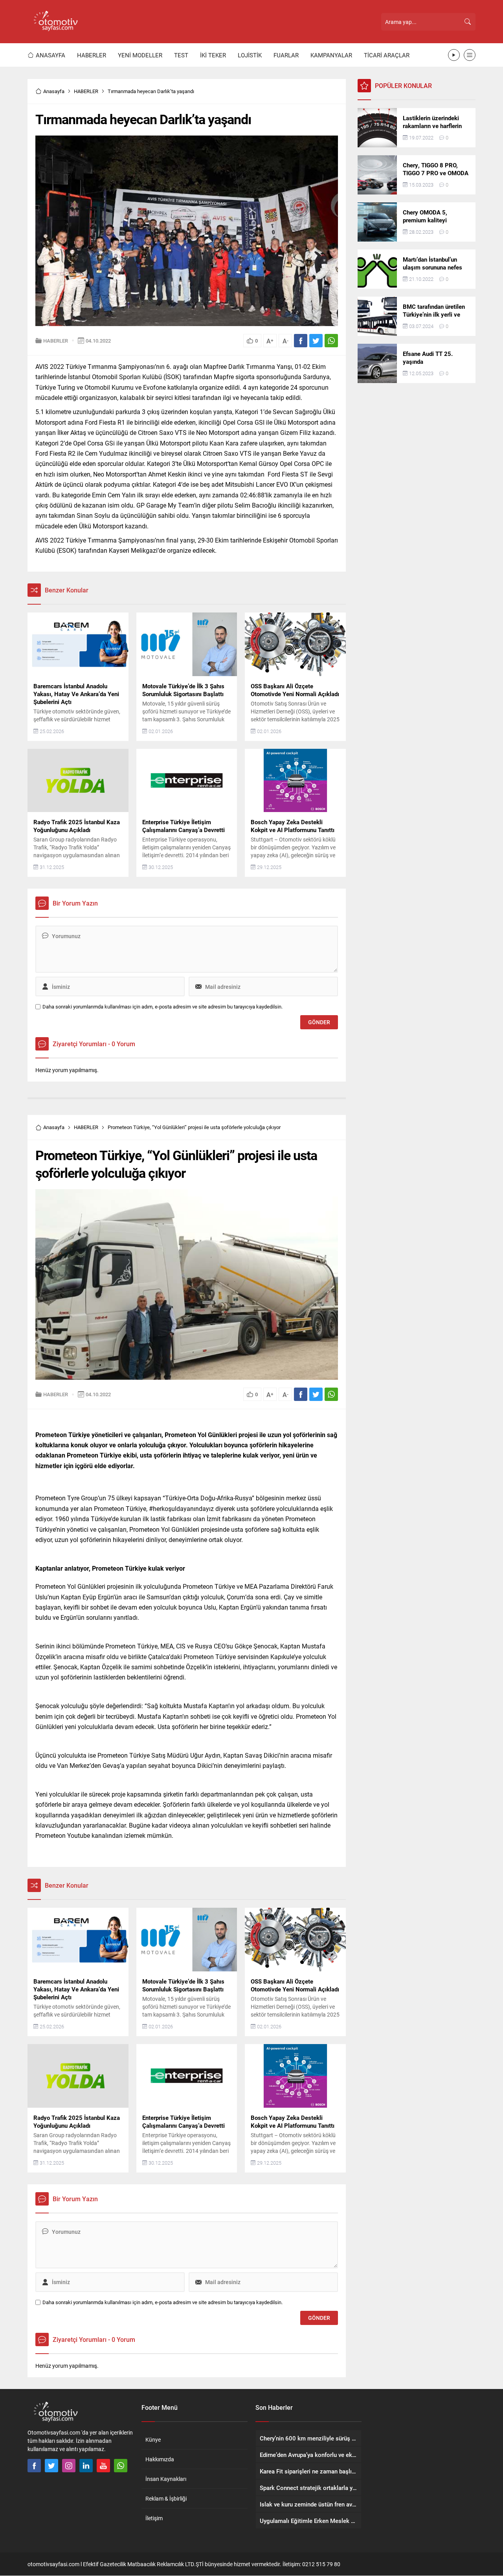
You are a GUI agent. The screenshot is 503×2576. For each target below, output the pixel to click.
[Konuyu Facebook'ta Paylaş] (301, 341)
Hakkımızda (160, 2459)
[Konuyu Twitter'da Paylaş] (316, 341)
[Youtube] (103, 2466)
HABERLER (86, 91)
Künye (153, 2439)
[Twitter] (51, 2466)
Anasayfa (54, 91)
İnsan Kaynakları (166, 2479)
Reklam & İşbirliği (166, 2498)
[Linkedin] (86, 2466)
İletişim (154, 2518)
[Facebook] (34, 2466)
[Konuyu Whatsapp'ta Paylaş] (331, 341)
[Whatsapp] (121, 2466)
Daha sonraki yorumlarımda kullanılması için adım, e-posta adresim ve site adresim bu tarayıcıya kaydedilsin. (162, 1007)
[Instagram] (69, 2466)
